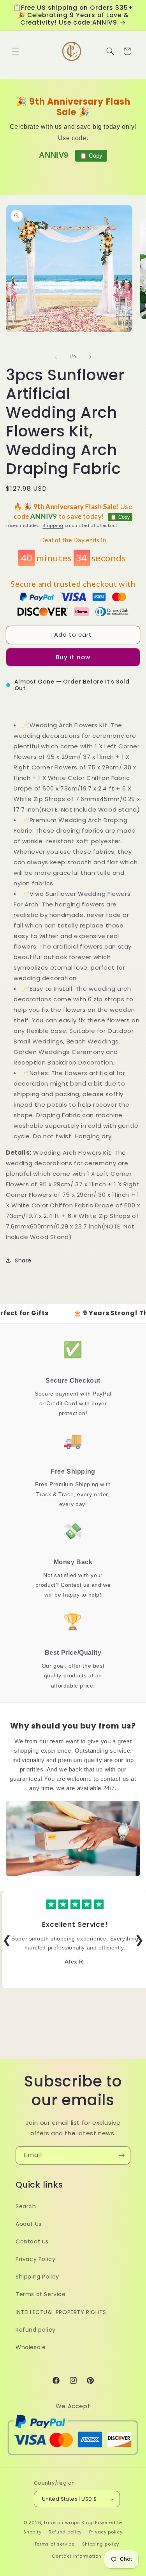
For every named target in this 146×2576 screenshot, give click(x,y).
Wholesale (31, 2347)
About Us (29, 2224)
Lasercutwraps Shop (69, 2523)
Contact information (77, 2556)
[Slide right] (90, 357)
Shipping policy (101, 2544)
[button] (16, 51)
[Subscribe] (121, 2155)
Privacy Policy (35, 2259)
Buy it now (73, 657)
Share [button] (23, 1260)
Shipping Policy (37, 2277)
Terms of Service (41, 2294)
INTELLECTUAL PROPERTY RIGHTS (61, 2312)
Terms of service (55, 2544)
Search (26, 2206)
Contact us (32, 2241)
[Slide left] (56, 357)
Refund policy (36, 2330)
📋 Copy (91, 156)
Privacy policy (106, 2532)
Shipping (53, 526)
